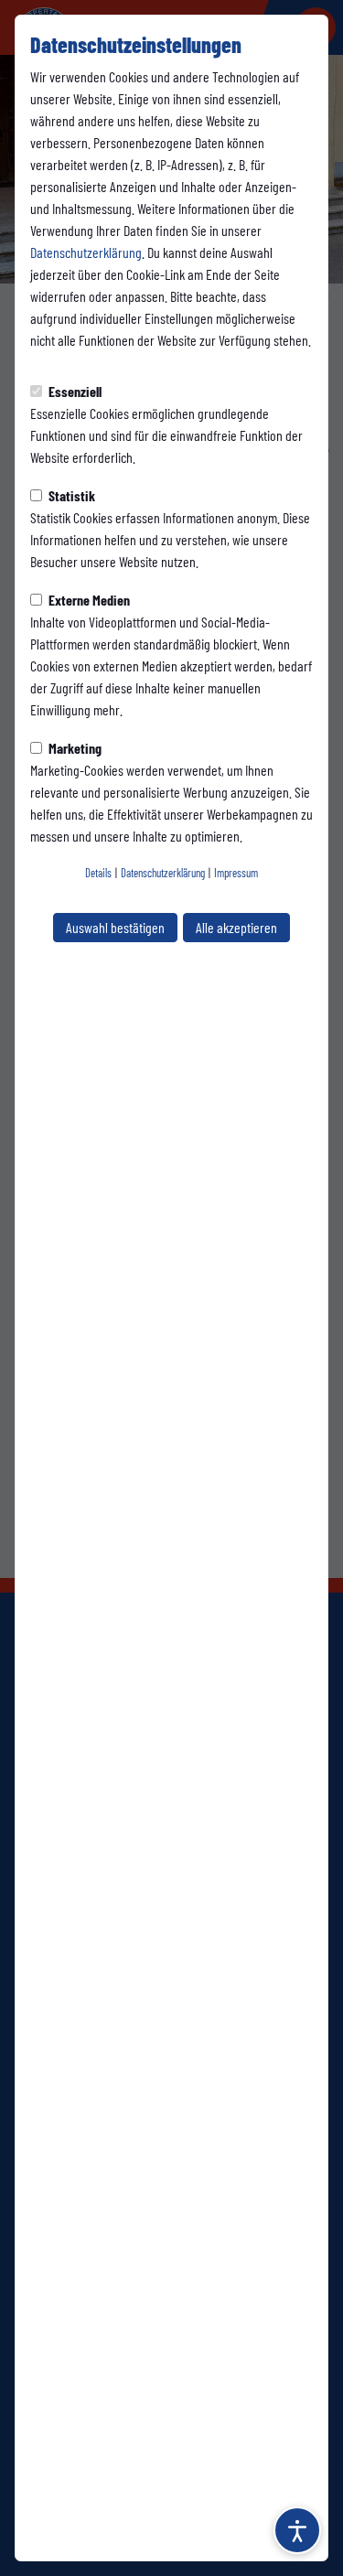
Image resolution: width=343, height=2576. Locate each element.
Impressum (236, 873)
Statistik (70, 495)
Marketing (74, 748)
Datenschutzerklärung (86, 252)
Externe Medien (88, 600)
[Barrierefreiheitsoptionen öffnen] (297, 2530)
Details (98, 873)
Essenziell (74, 391)
